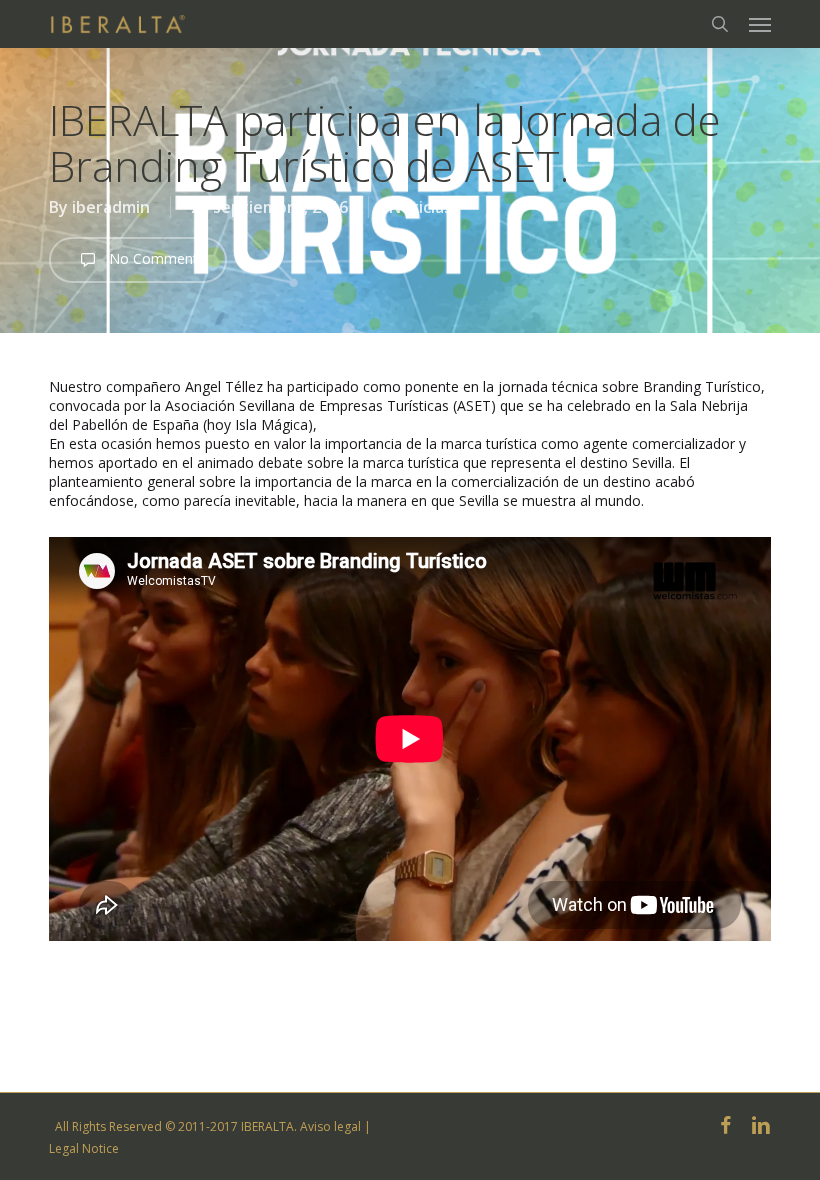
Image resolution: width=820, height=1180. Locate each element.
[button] (760, 24)
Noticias (420, 207)
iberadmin (111, 207)
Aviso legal (330, 1126)
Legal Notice (84, 1148)
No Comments (155, 258)
